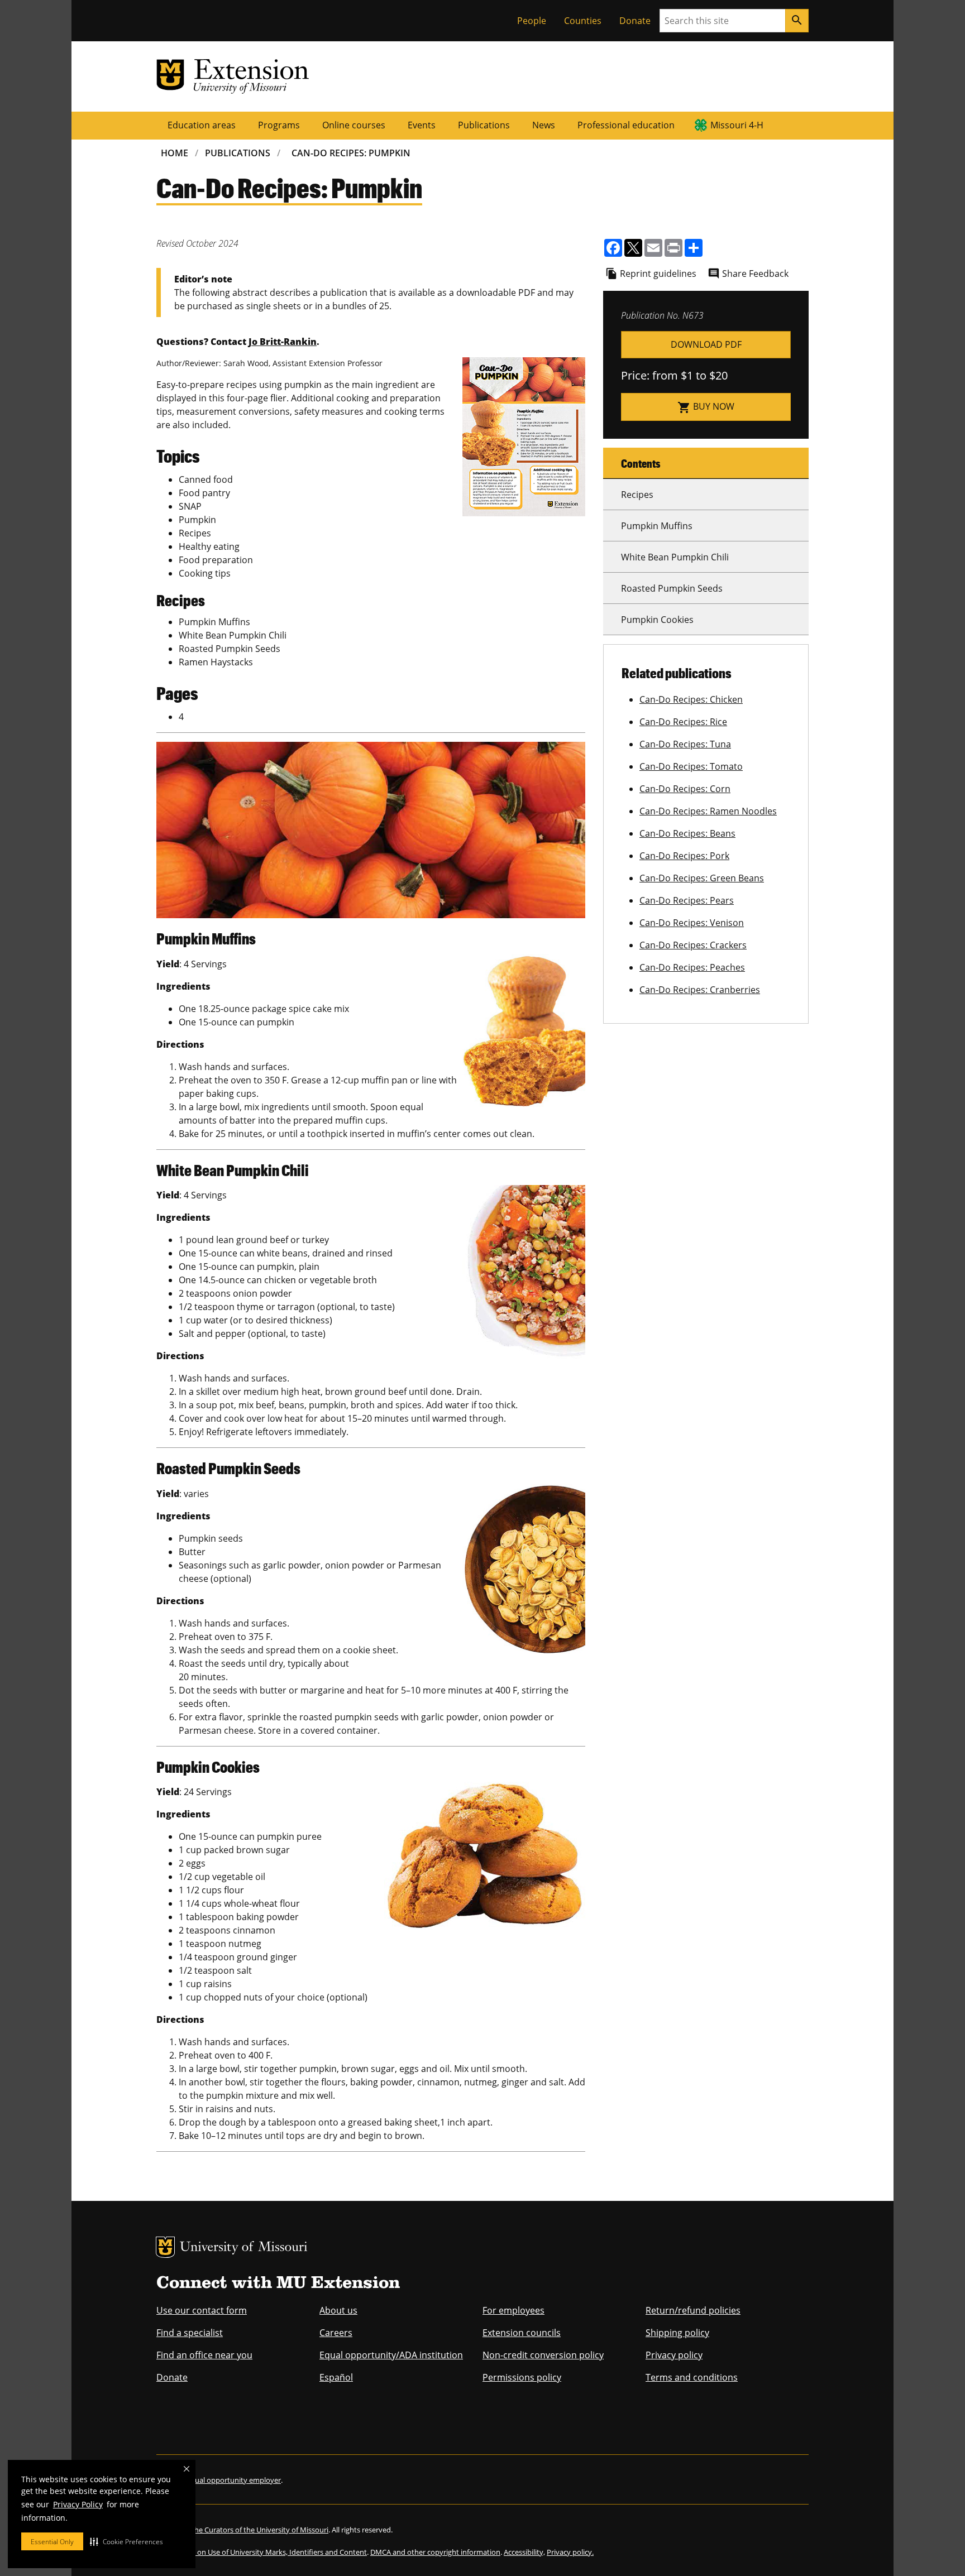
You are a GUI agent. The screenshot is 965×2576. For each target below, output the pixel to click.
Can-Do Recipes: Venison (692, 923)
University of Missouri (244, 2248)
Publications (484, 125)
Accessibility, (524, 2552)
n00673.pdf (706, 345)
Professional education (626, 125)
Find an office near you (204, 2355)
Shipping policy (677, 2333)
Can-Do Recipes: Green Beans (702, 878)
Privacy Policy (78, 2504)
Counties (583, 21)
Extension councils (522, 2333)
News (544, 125)
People (532, 21)
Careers (336, 2333)
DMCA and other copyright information (435, 2552)
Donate (635, 21)
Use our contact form (202, 2310)
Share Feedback (755, 274)
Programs (279, 125)
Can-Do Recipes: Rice (683, 722)
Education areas (202, 125)
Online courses (354, 125)
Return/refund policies (693, 2310)
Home (175, 153)
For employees (513, 2310)
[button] (126, 2541)
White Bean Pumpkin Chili (675, 557)
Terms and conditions (692, 2377)
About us (338, 2310)
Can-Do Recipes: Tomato (691, 766)
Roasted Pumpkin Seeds (672, 588)
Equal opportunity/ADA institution (391, 2355)
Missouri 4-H (737, 125)
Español (336, 2377)
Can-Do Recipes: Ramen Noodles (708, 811)
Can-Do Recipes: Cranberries (700, 990)
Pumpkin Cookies (657, 620)
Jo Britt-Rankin (283, 342)
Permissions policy (522, 2377)
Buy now (706, 407)
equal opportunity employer (234, 2480)
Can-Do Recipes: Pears (687, 900)
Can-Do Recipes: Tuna (685, 744)
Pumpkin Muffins (657, 526)
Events (422, 125)
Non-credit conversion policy (543, 2355)
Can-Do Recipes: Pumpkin (351, 153)
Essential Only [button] (52, 2542)
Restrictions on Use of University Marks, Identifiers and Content (262, 2552)
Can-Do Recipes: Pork (684, 856)
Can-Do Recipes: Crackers (693, 945)
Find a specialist (190, 2333)
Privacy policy (674, 2355)
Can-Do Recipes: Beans (687, 833)
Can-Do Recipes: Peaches (692, 967)
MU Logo (165, 2247)
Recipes (637, 495)
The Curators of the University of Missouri (259, 2530)
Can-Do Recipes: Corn (685, 789)
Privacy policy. (570, 2552)
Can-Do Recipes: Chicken (691, 699)
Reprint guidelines (658, 274)
